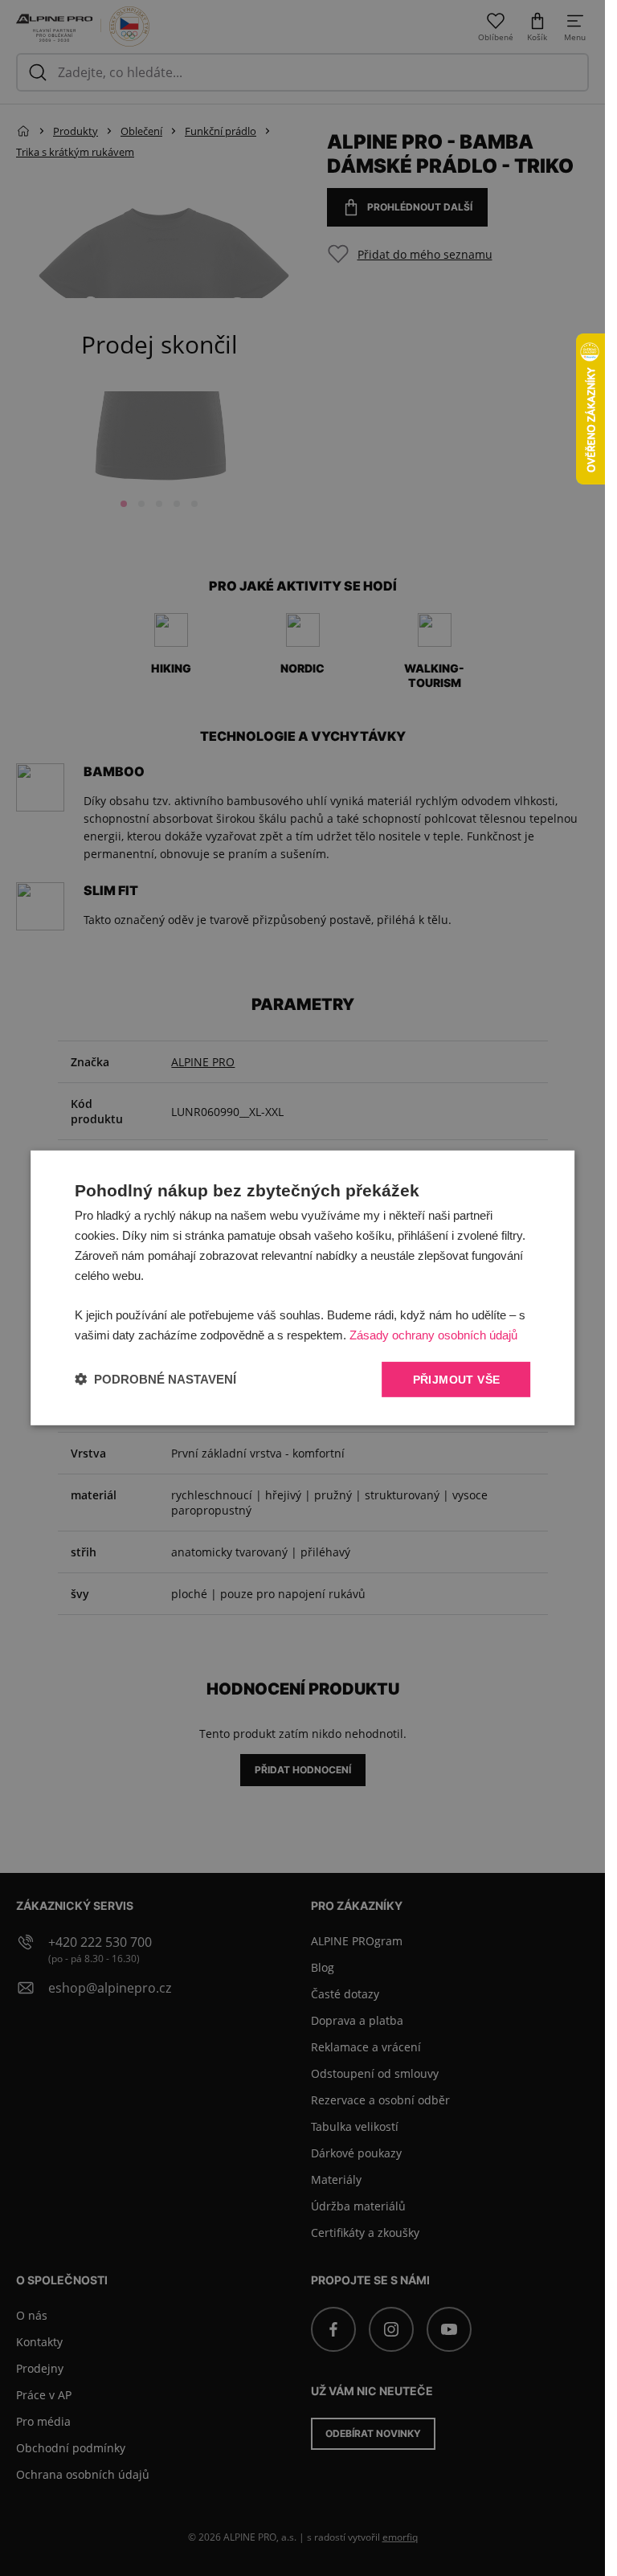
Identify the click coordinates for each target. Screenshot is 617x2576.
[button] (155, 1379)
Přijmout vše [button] (457, 1379)
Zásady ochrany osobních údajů (433, 1335)
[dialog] (303, 1288)
